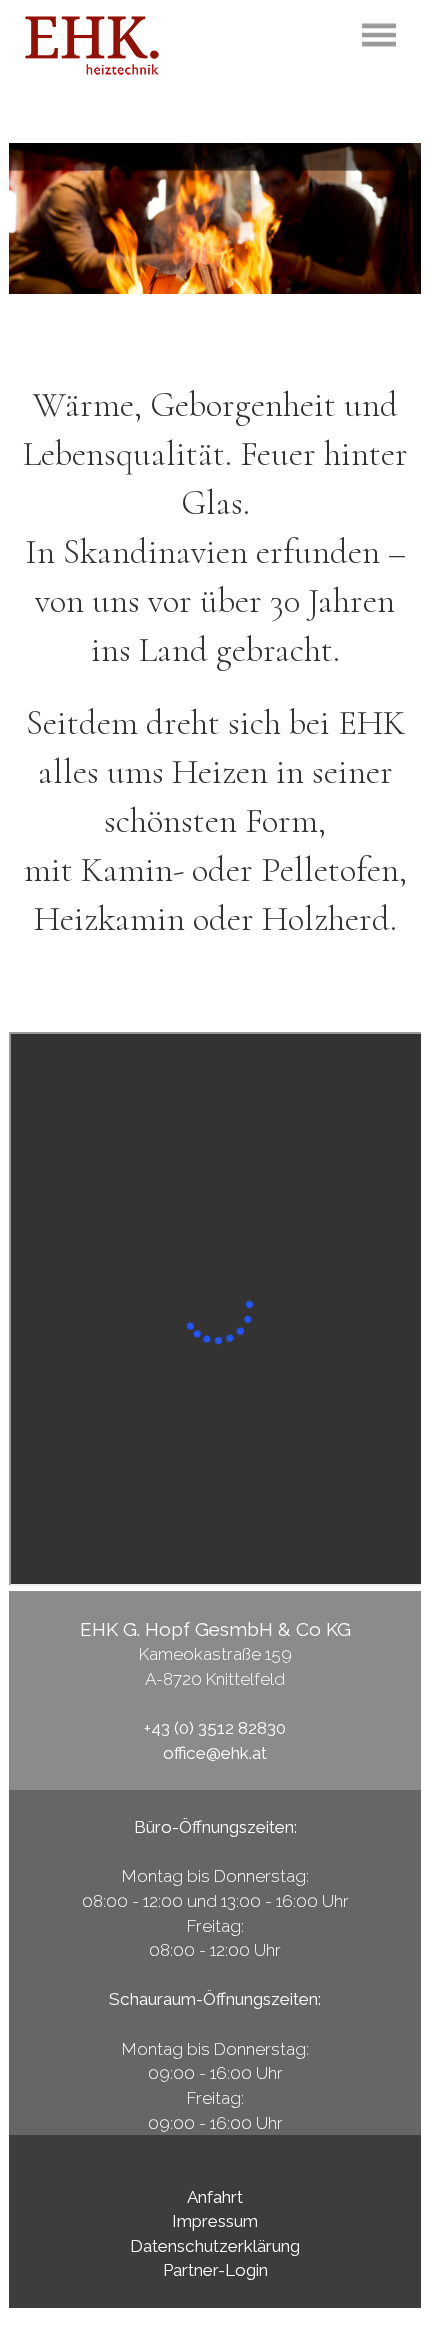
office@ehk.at (215, 1753)
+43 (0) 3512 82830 (215, 1728)
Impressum (215, 2221)
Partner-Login (215, 2270)
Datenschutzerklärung (215, 2246)
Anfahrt (215, 2197)
